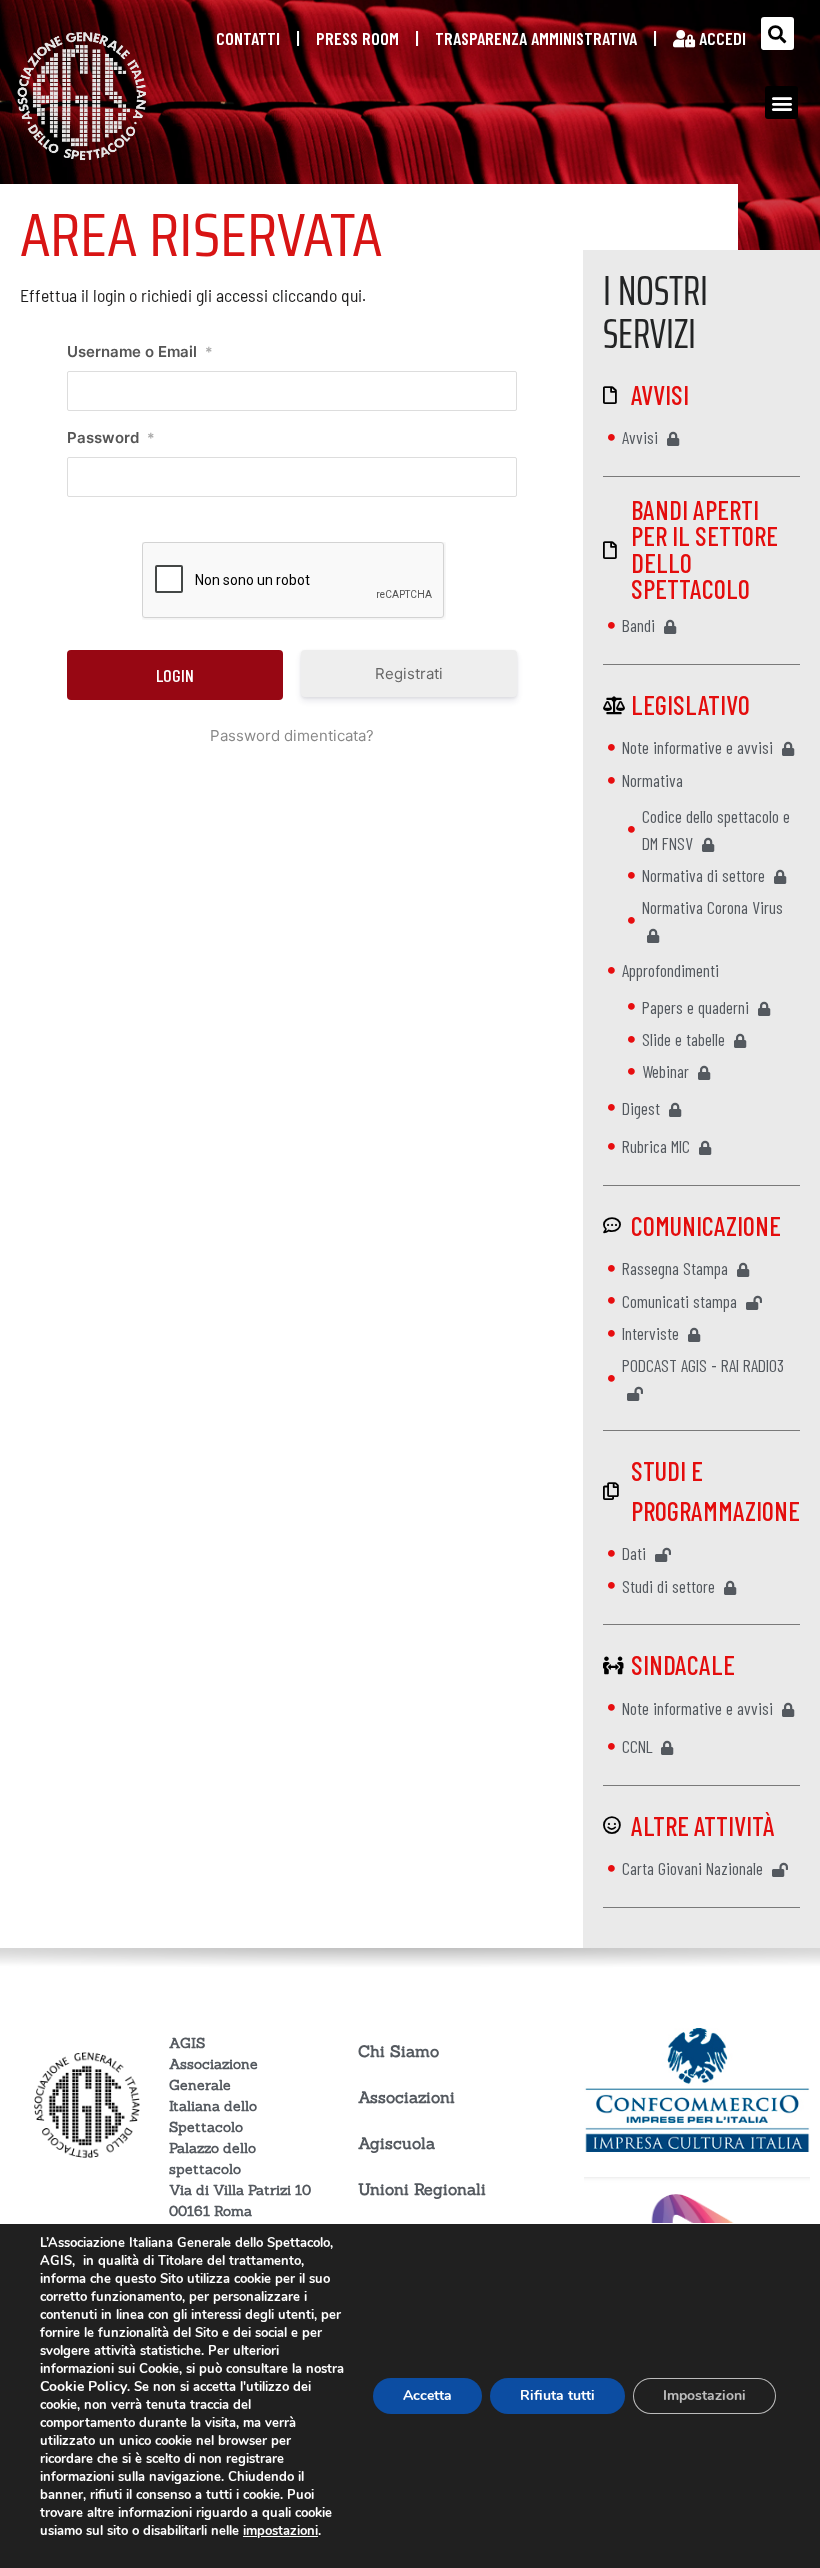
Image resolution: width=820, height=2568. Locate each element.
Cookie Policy (83, 2386)
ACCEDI (720, 38)
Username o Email (140, 351)
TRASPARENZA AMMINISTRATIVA (536, 38)
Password (111, 437)
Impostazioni (704, 2395)
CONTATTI (248, 38)
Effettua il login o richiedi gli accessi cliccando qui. (193, 295)
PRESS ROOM (357, 38)
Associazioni (406, 2097)
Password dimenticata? (292, 735)
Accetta (427, 2395)
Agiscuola (396, 2143)
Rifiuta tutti (557, 2395)
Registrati (409, 673)
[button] (777, 33)
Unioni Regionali (422, 2189)
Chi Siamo (398, 2051)
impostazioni (280, 2531)
